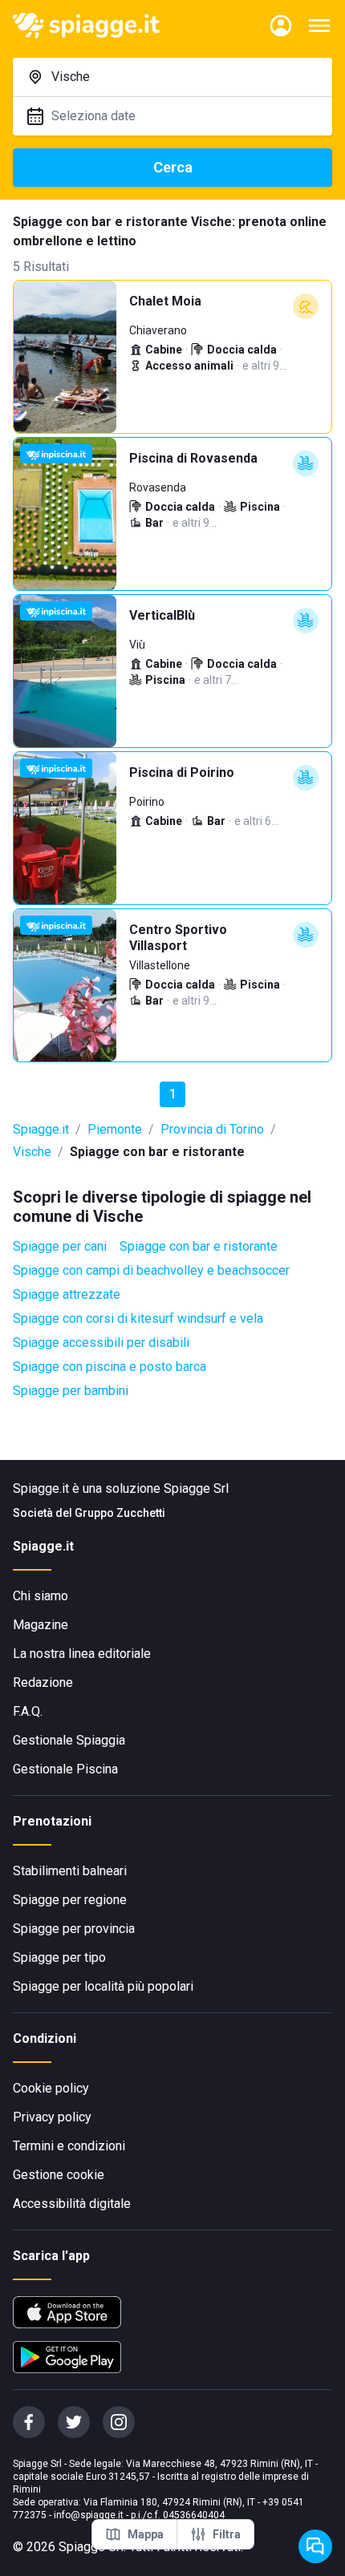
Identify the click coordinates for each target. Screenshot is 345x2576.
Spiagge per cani (60, 1246)
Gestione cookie (59, 2175)
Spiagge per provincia (74, 1929)
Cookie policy (51, 2088)
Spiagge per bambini (71, 1391)
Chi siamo (41, 1596)
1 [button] (173, 1094)
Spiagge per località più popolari (103, 1986)
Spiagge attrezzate (67, 1294)
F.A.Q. (28, 1711)
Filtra (227, 2534)
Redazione (43, 1682)
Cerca (173, 167)
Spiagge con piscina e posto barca (110, 1367)
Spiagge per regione (70, 1900)
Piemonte (115, 1129)
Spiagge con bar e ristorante (199, 1246)
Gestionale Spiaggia (69, 1740)
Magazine (41, 1625)
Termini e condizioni (69, 2146)
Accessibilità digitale (72, 2204)
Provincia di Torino (212, 1129)
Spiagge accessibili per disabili (101, 1343)
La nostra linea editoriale (82, 1654)
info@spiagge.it (89, 2515)
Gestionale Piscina (65, 1769)
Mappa (146, 2534)
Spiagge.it (41, 1129)
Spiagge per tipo (59, 1957)
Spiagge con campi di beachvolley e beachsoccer (151, 1270)
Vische (32, 1152)
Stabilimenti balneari (70, 1871)
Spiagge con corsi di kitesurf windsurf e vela (138, 1318)
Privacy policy (52, 2117)
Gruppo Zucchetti (120, 1513)
